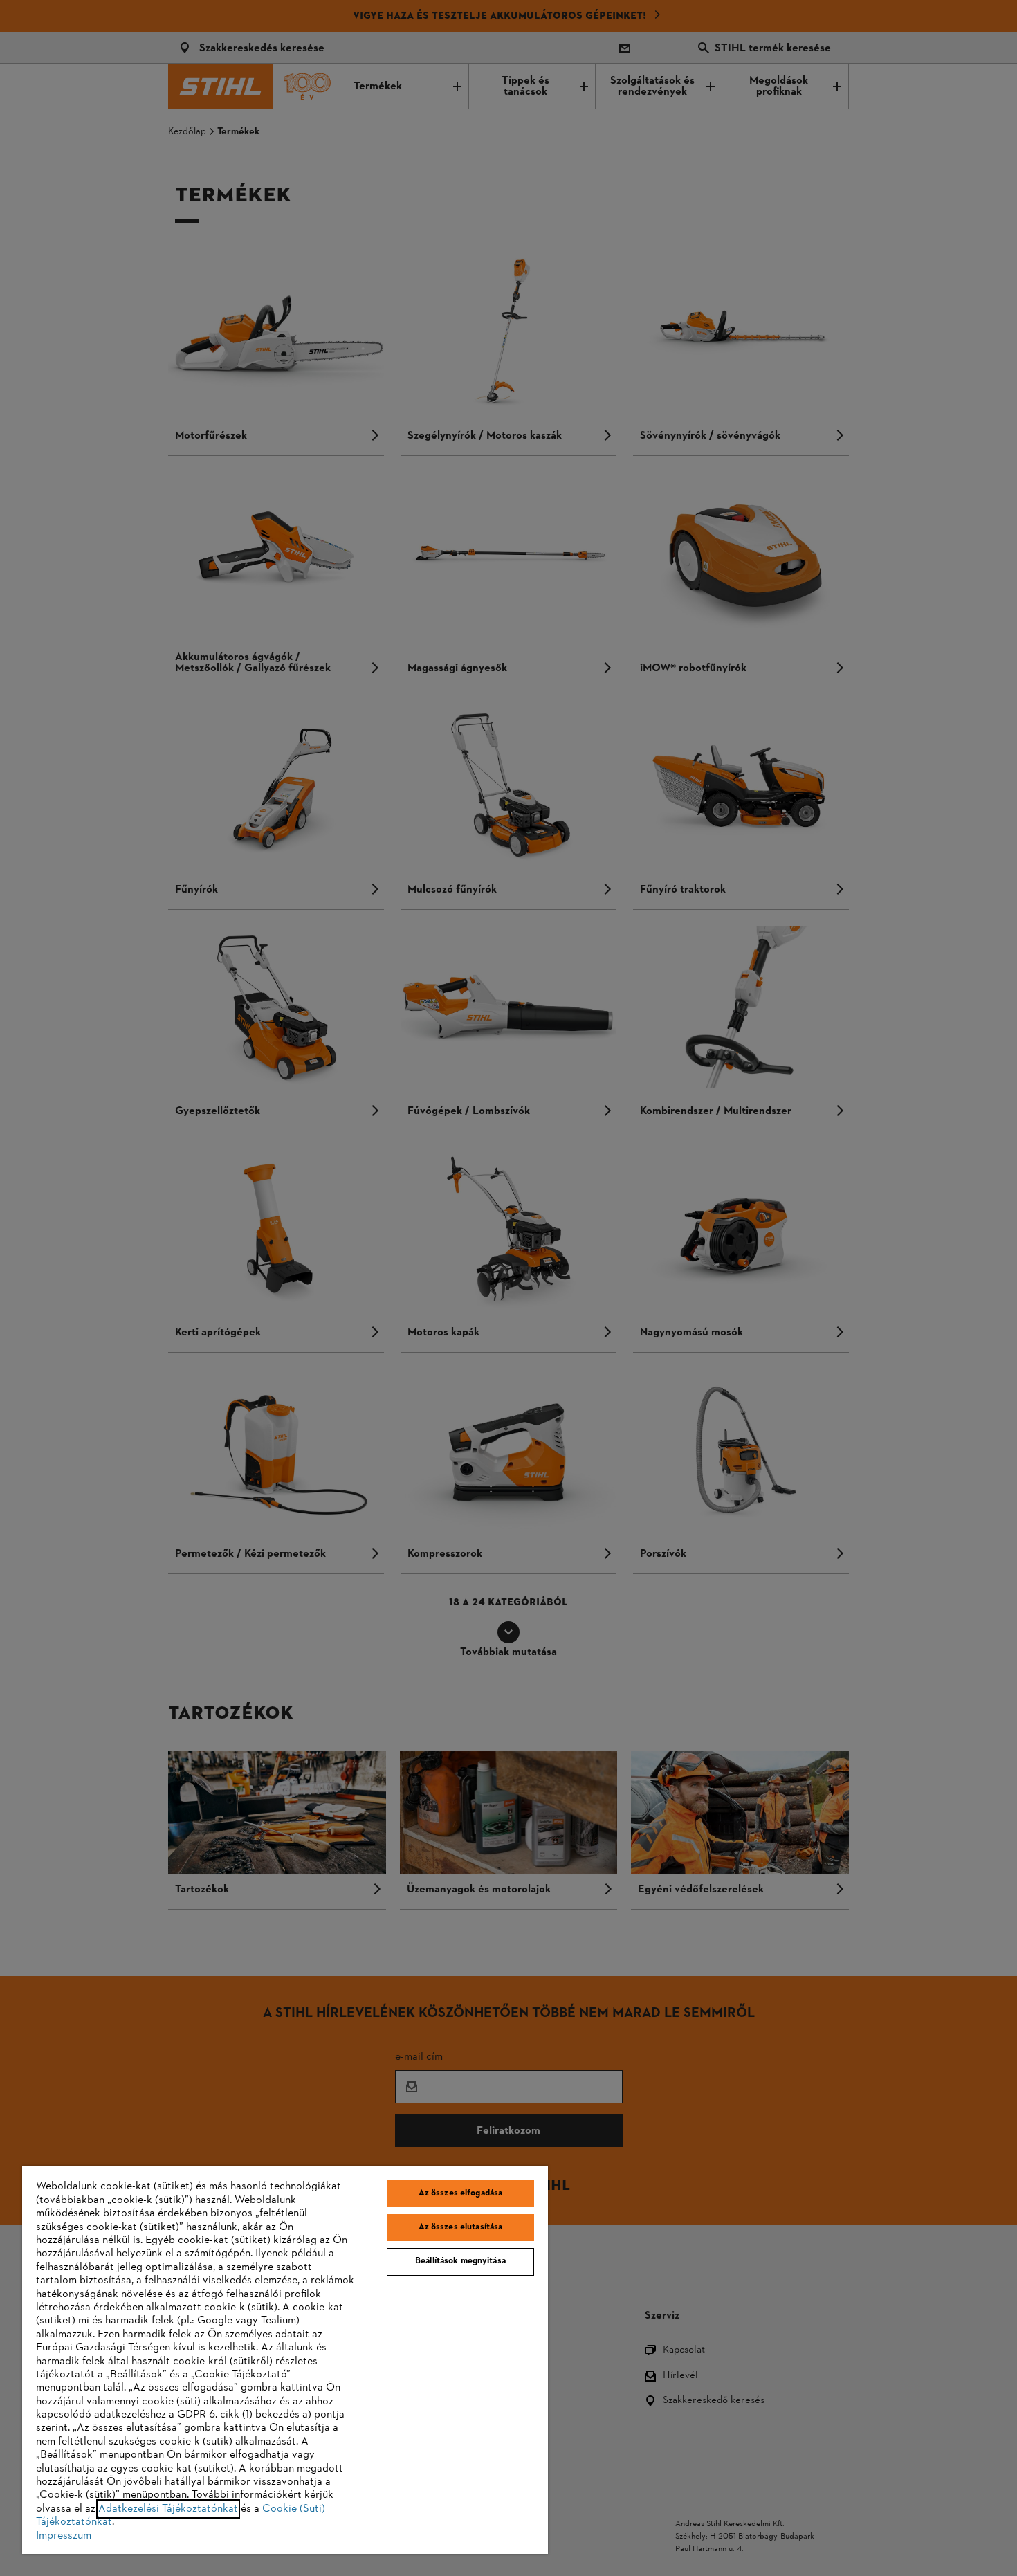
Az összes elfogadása (461, 2193)
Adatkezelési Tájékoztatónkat (168, 2509)
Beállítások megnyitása (460, 2261)
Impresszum (64, 2536)
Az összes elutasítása (461, 2227)
